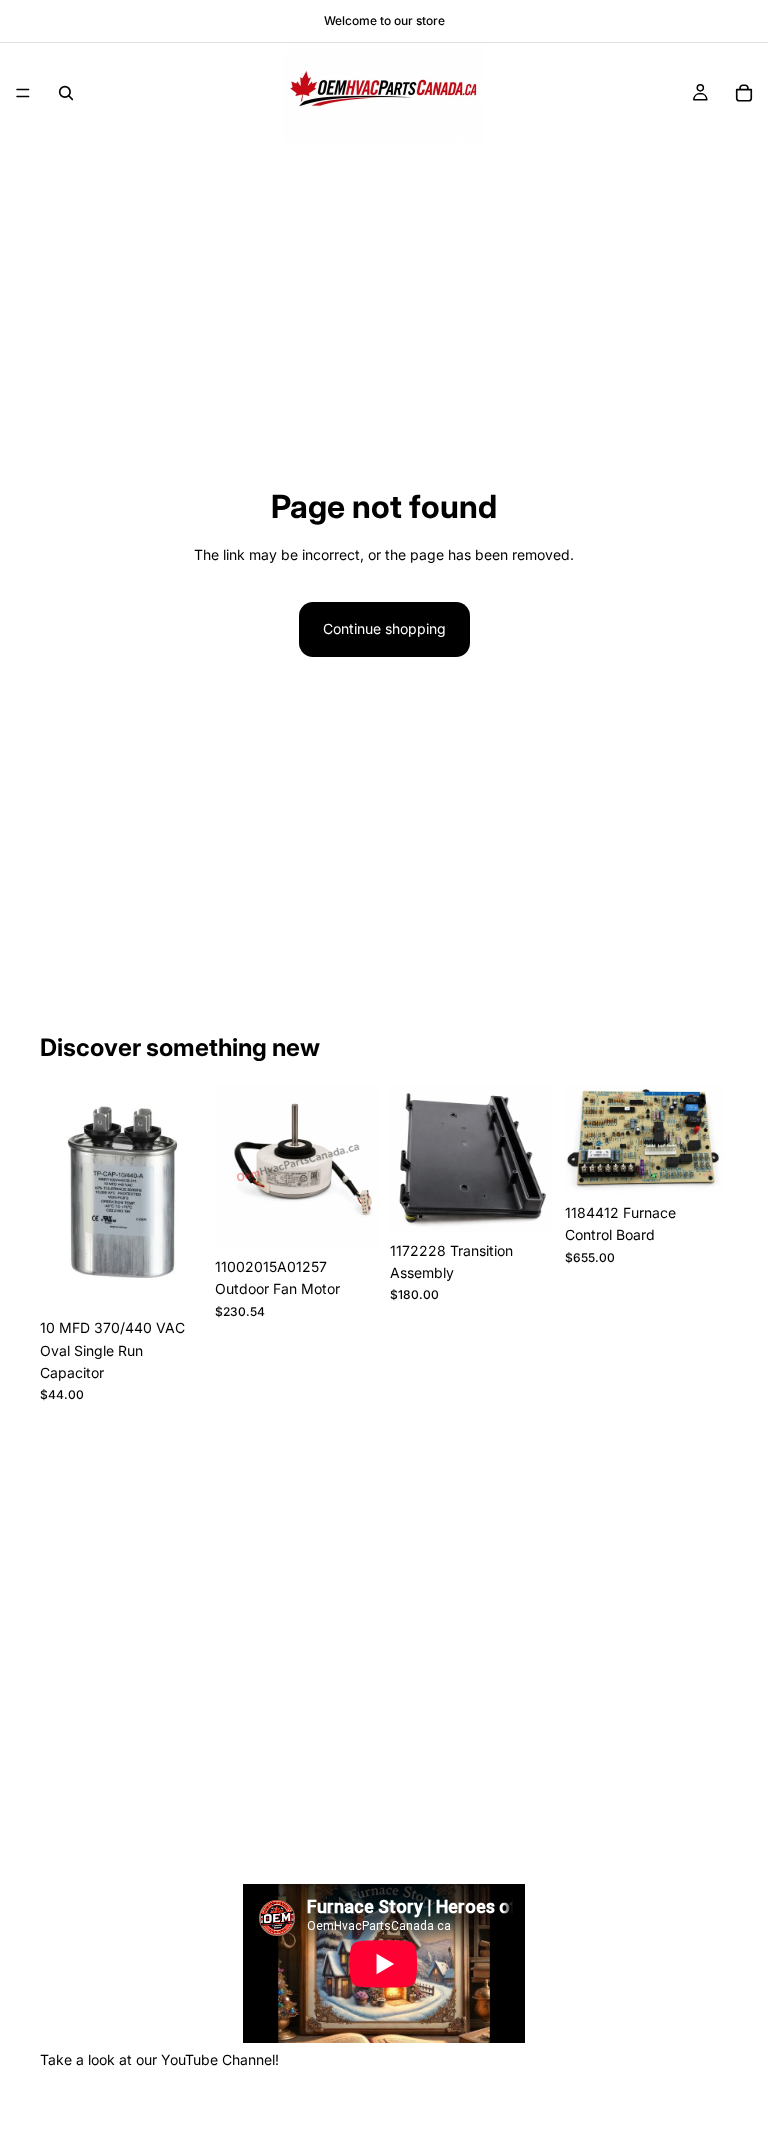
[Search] (66, 93)
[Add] (172, 1278)
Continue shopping (384, 628)
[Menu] (23, 93)
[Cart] (744, 93)
